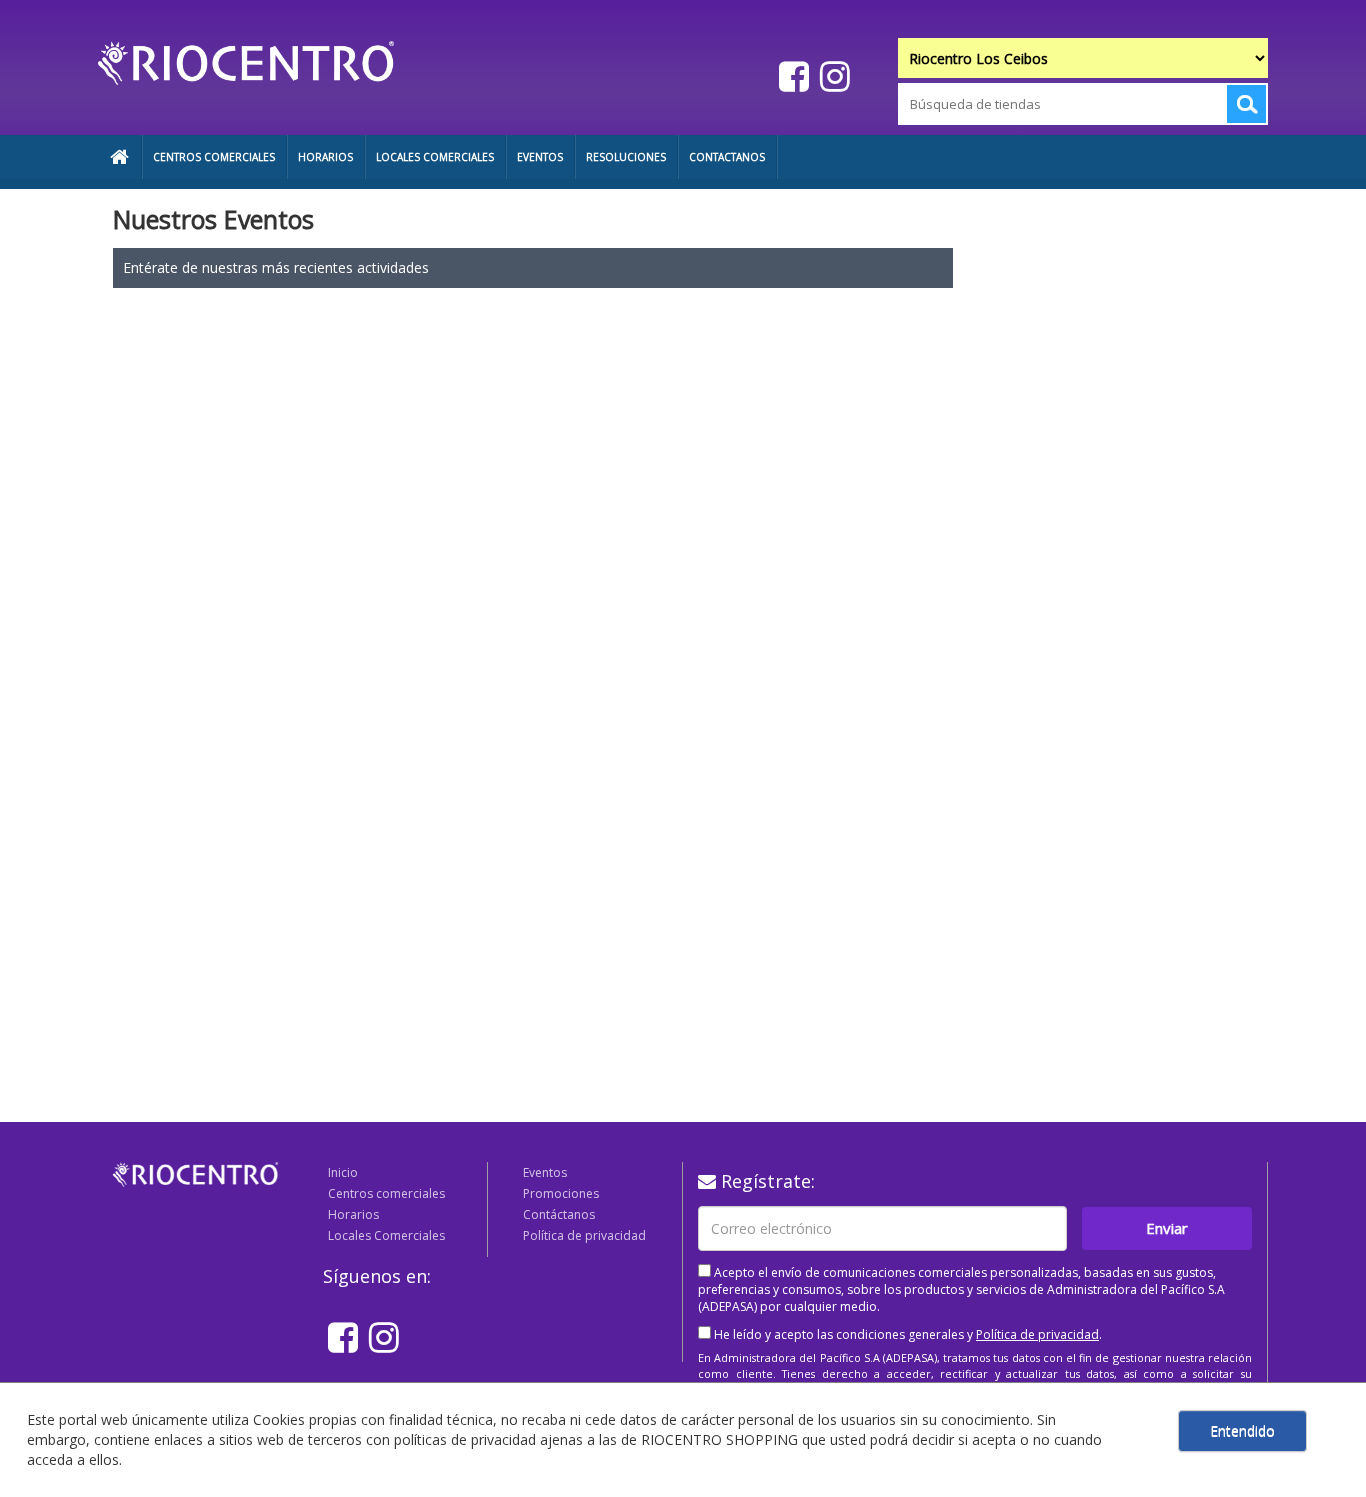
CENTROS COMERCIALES (214, 157)
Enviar (1167, 1228)
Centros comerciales (386, 1193)
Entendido (1242, 1430)
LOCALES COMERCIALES (435, 157)
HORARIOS (325, 157)
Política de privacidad (584, 1235)
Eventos (545, 1172)
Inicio (343, 1172)
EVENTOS (540, 157)
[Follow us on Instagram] (832, 75)
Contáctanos (559, 1214)
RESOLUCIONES (626, 157)
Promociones (561, 1193)
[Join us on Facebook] (791, 75)
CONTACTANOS (727, 157)
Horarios (353, 1214)
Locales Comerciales (386, 1235)
